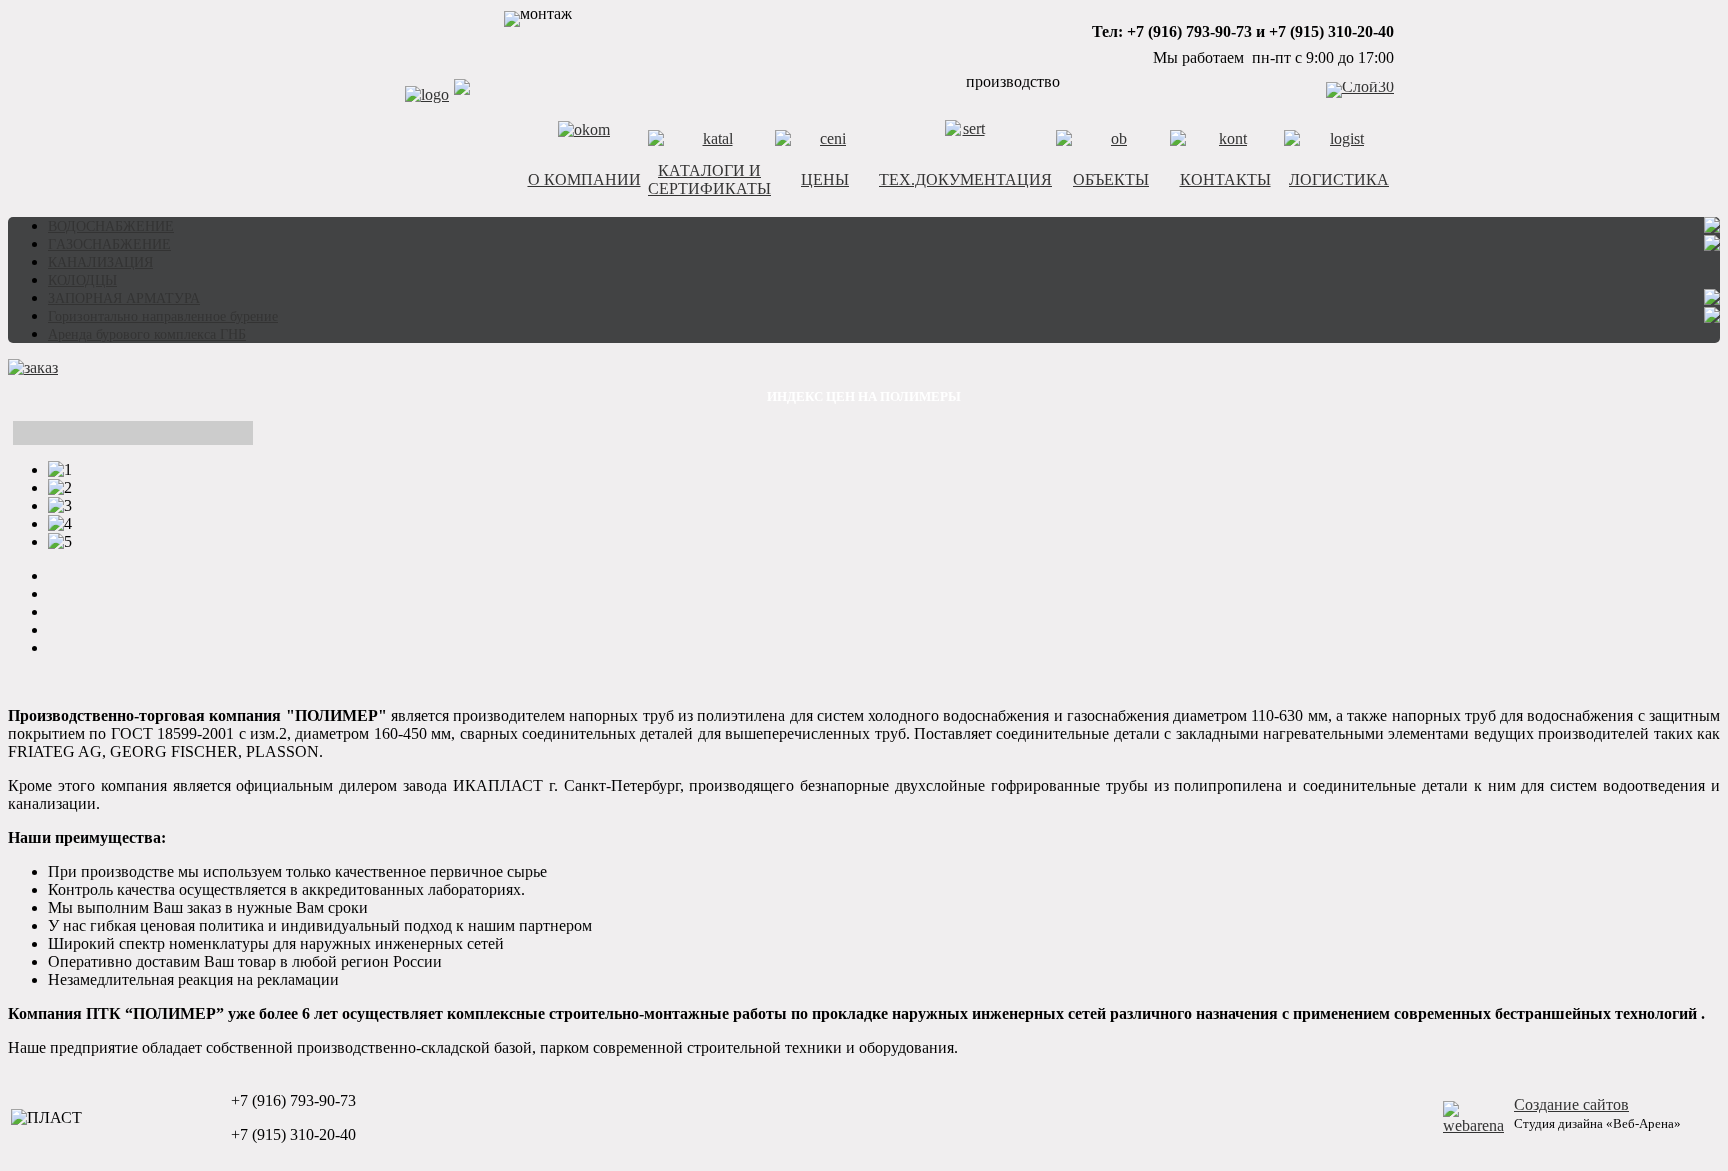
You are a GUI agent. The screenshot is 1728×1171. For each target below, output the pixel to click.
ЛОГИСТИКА (1339, 179)
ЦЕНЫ (825, 179)
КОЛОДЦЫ (82, 280)
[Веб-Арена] (1473, 1125)
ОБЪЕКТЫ (1111, 179)
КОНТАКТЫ (1225, 179)
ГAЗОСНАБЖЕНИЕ (109, 244)
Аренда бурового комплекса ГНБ (147, 334)
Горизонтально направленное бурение (163, 316)
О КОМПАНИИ (584, 179)
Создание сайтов (1571, 1104)
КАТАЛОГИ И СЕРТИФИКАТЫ (709, 179)
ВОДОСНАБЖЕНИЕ (111, 226)
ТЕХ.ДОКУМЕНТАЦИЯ (965, 179)
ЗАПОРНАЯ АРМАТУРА (124, 298)
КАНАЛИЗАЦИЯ (100, 262)
